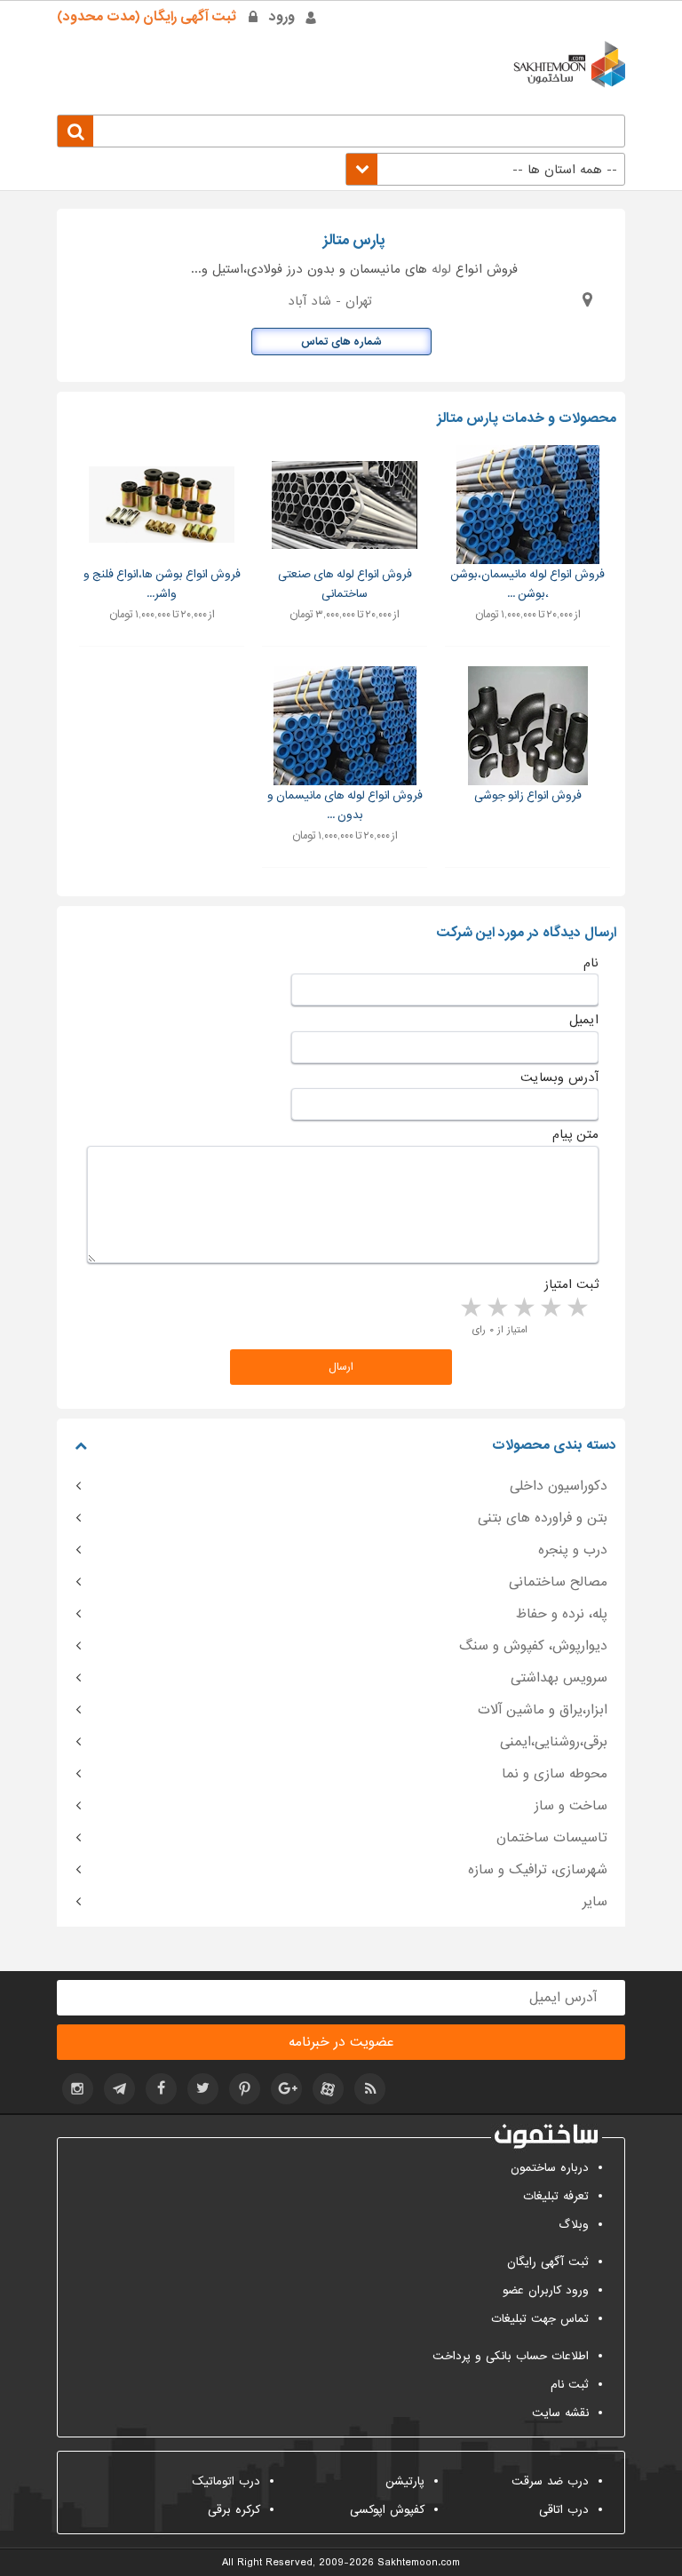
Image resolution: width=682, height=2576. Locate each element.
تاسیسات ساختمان (552, 1838)
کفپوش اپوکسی (387, 2510)
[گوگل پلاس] (286, 2089)
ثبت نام (570, 2385)
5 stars (470, 1308)
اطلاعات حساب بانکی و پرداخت (511, 2356)
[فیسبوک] (161, 2089)
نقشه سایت (560, 2413)
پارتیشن (405, 2481)
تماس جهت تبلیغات (540, 2319)
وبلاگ (574, 2225)
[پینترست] (245, 2089)
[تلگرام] (119, 2089)
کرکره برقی (234, 2510)
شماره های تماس (341, 342)
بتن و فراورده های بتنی (543, 1518)
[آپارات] (328, 2089)
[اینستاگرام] (78, 2089)
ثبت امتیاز (571, 1284)
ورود (282, 17)
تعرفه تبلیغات (556, 2196)
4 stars (496, 1308)
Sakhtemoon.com (419, 2563)
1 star (576, 1308)
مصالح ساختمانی (558, 1582)
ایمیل (584, 1020)
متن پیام (575, 1134)
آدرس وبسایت (559, 1077)
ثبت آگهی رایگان (548, 2262)
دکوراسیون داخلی (559, 1486)
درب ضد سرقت (550, 2481)
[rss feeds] (370, 2089)
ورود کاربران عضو (546, 2290)
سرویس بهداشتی (559, 1678)
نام (591, 963)
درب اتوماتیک (226, 2481)
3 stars (523, 1308)
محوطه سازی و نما (555, 1774)
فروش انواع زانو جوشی (528, 795)
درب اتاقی (564, 2510)
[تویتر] (203, 2089)
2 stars (550, 1308)
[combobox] (485, 169)
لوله (441, 269)
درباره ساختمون (550, 2168)
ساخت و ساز (571, 1806)
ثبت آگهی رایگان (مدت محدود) (147, 17)
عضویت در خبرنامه (341, 2042)
